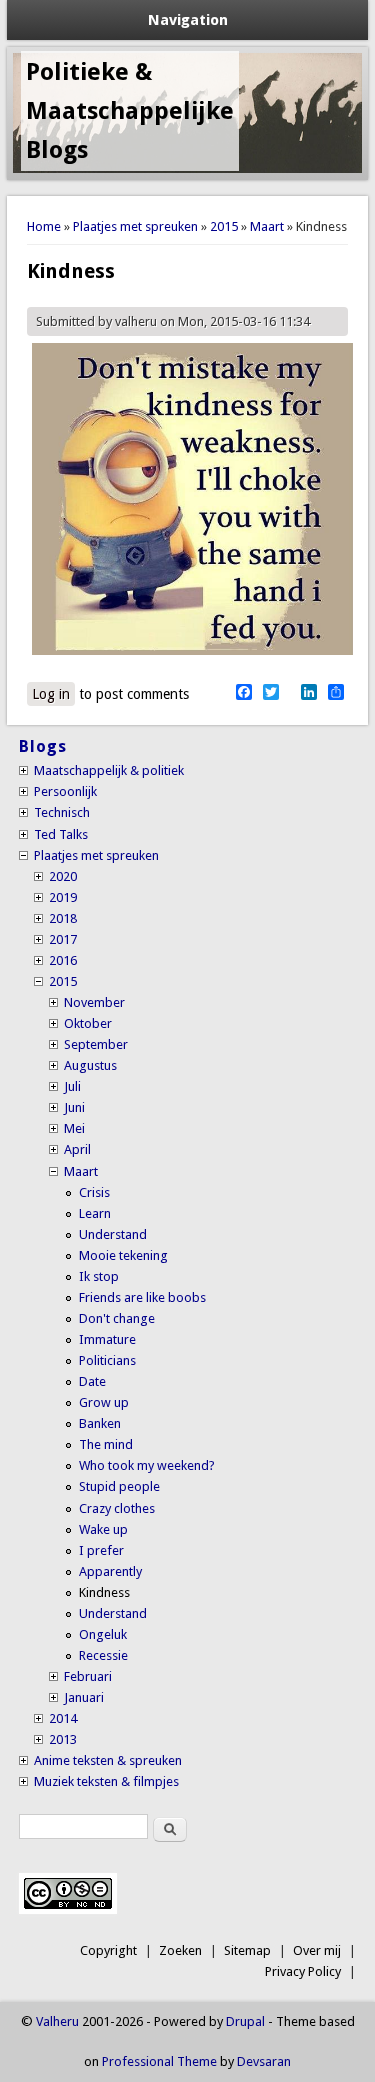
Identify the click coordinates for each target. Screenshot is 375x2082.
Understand (113, 1234)
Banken (100, 1423)
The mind (106, 1444)
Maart (267, 226)
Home (44, 226)
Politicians (107, 1360)
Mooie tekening (123, 1255)
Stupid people (119, 1486)
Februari (88, 1676)
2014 (63, 1718)
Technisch (62, 812)
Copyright (108, 1950)
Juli (72, 1086)
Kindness (104, 1592)
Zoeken (180, 1950)
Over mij (317, 1950)
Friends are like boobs (142, 1297)
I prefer (101, 1550)
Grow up (104, 1402)
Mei (74, 1128)
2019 (63, 897)
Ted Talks (61, 834)
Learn (95, 1213)
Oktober (88, 1023)
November (94, 1002)
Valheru (57, 2021)
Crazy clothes (117, 1508)
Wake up (103, 1529)
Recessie (103, 1655)
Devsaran (264, 2061)
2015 (224, 226)
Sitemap (247, 1950)
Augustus (90, 1065)
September (96, 1044)
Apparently (110, 1571)
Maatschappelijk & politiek (109, 770)
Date (92, 1381)
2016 (63, 960)
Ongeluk (103, 1634)
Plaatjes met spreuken (135, 226)
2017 (63, 939)
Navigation (188, 20)
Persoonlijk (65, 791)
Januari (84, 1697)
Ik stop (99, 1276)
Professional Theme (159, 2061)
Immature (107, 1339)
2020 (63, 876)
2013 (63, 1739)
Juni (74, 1107)
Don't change (117, 1318)
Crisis (94, 1192)
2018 (63, 918)
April (77, 1149)
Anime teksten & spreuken (108, 1760)
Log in (51, 694)
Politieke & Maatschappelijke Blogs (130, 111)
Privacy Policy (303, 1971)
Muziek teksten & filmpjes (106, 1781)
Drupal (245, 2021)
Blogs (43, 746)
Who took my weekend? (147, 1465)
